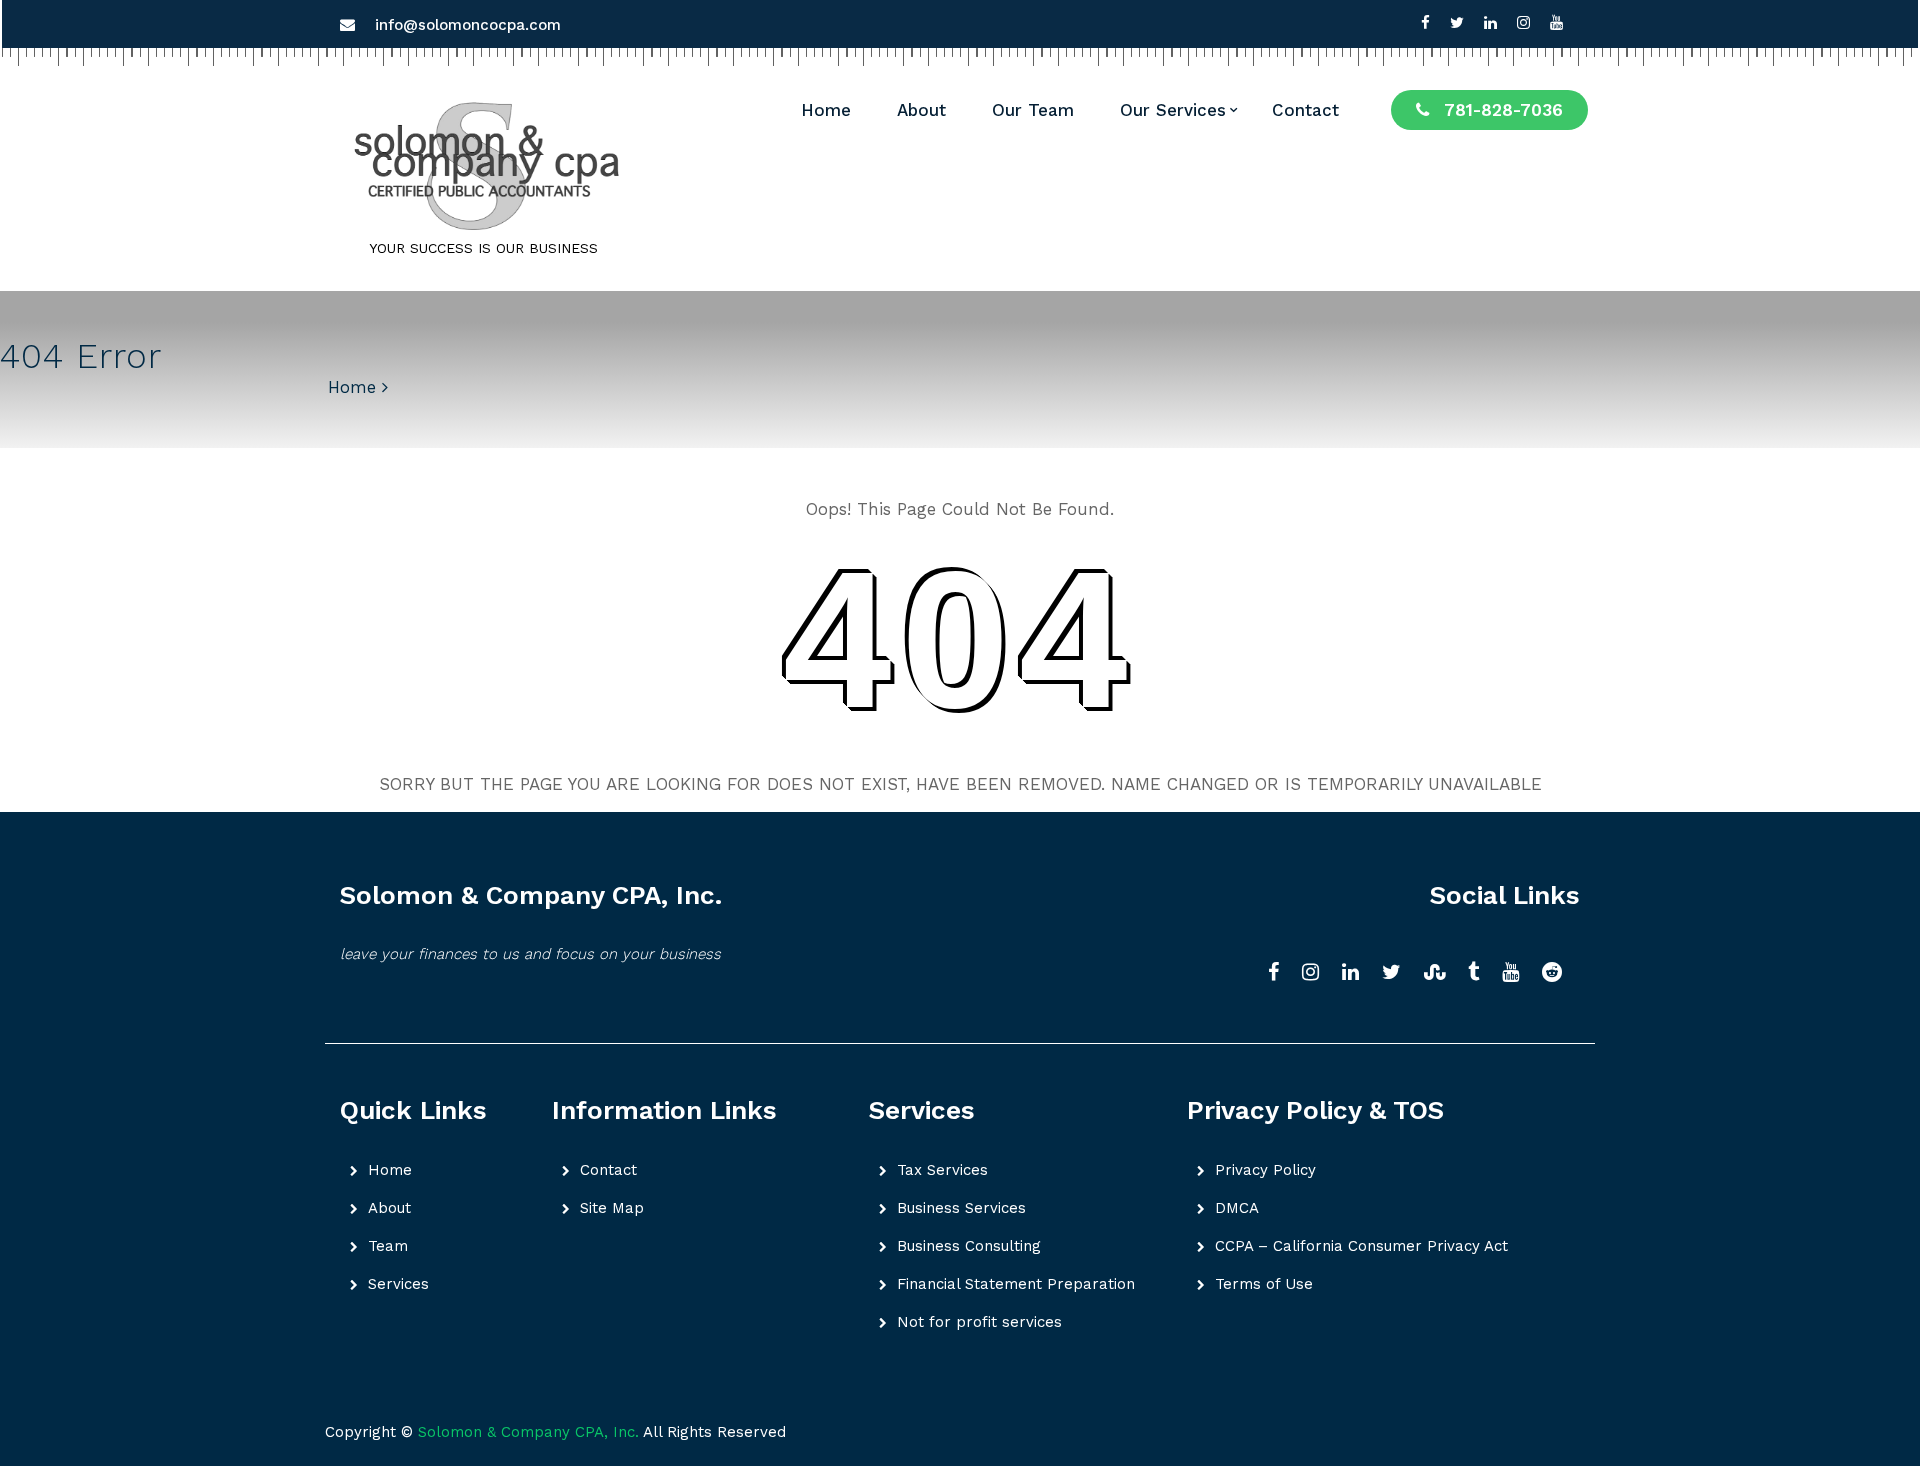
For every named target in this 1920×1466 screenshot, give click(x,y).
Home (826, 110)
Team (388, 1246)
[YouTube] (1517, 973)
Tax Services (942, 1170)
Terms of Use (1264, 1284)
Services (398, 1284)
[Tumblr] (1480, 973)
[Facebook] (1425, 23)
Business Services (961, 1208)
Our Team (1033, 110)
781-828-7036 (1503, 110)
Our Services (1173, 110)
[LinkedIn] (1357, 973)
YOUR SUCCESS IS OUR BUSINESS (483, 248)
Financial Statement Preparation (1016, 1284)
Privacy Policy (1265, 1170)
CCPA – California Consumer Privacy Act (1361, 1246)
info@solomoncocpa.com (468, 25)
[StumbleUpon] (1441, 973)
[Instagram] (1523, 23)
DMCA (1237, 1208)
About (921, 110)
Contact (1305, 110)
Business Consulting (969, 1246)
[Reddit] (1558, 973)
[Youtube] (1556, 23)
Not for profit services (979, 1322)
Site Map (612, 1208)
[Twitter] (1457, 23)
